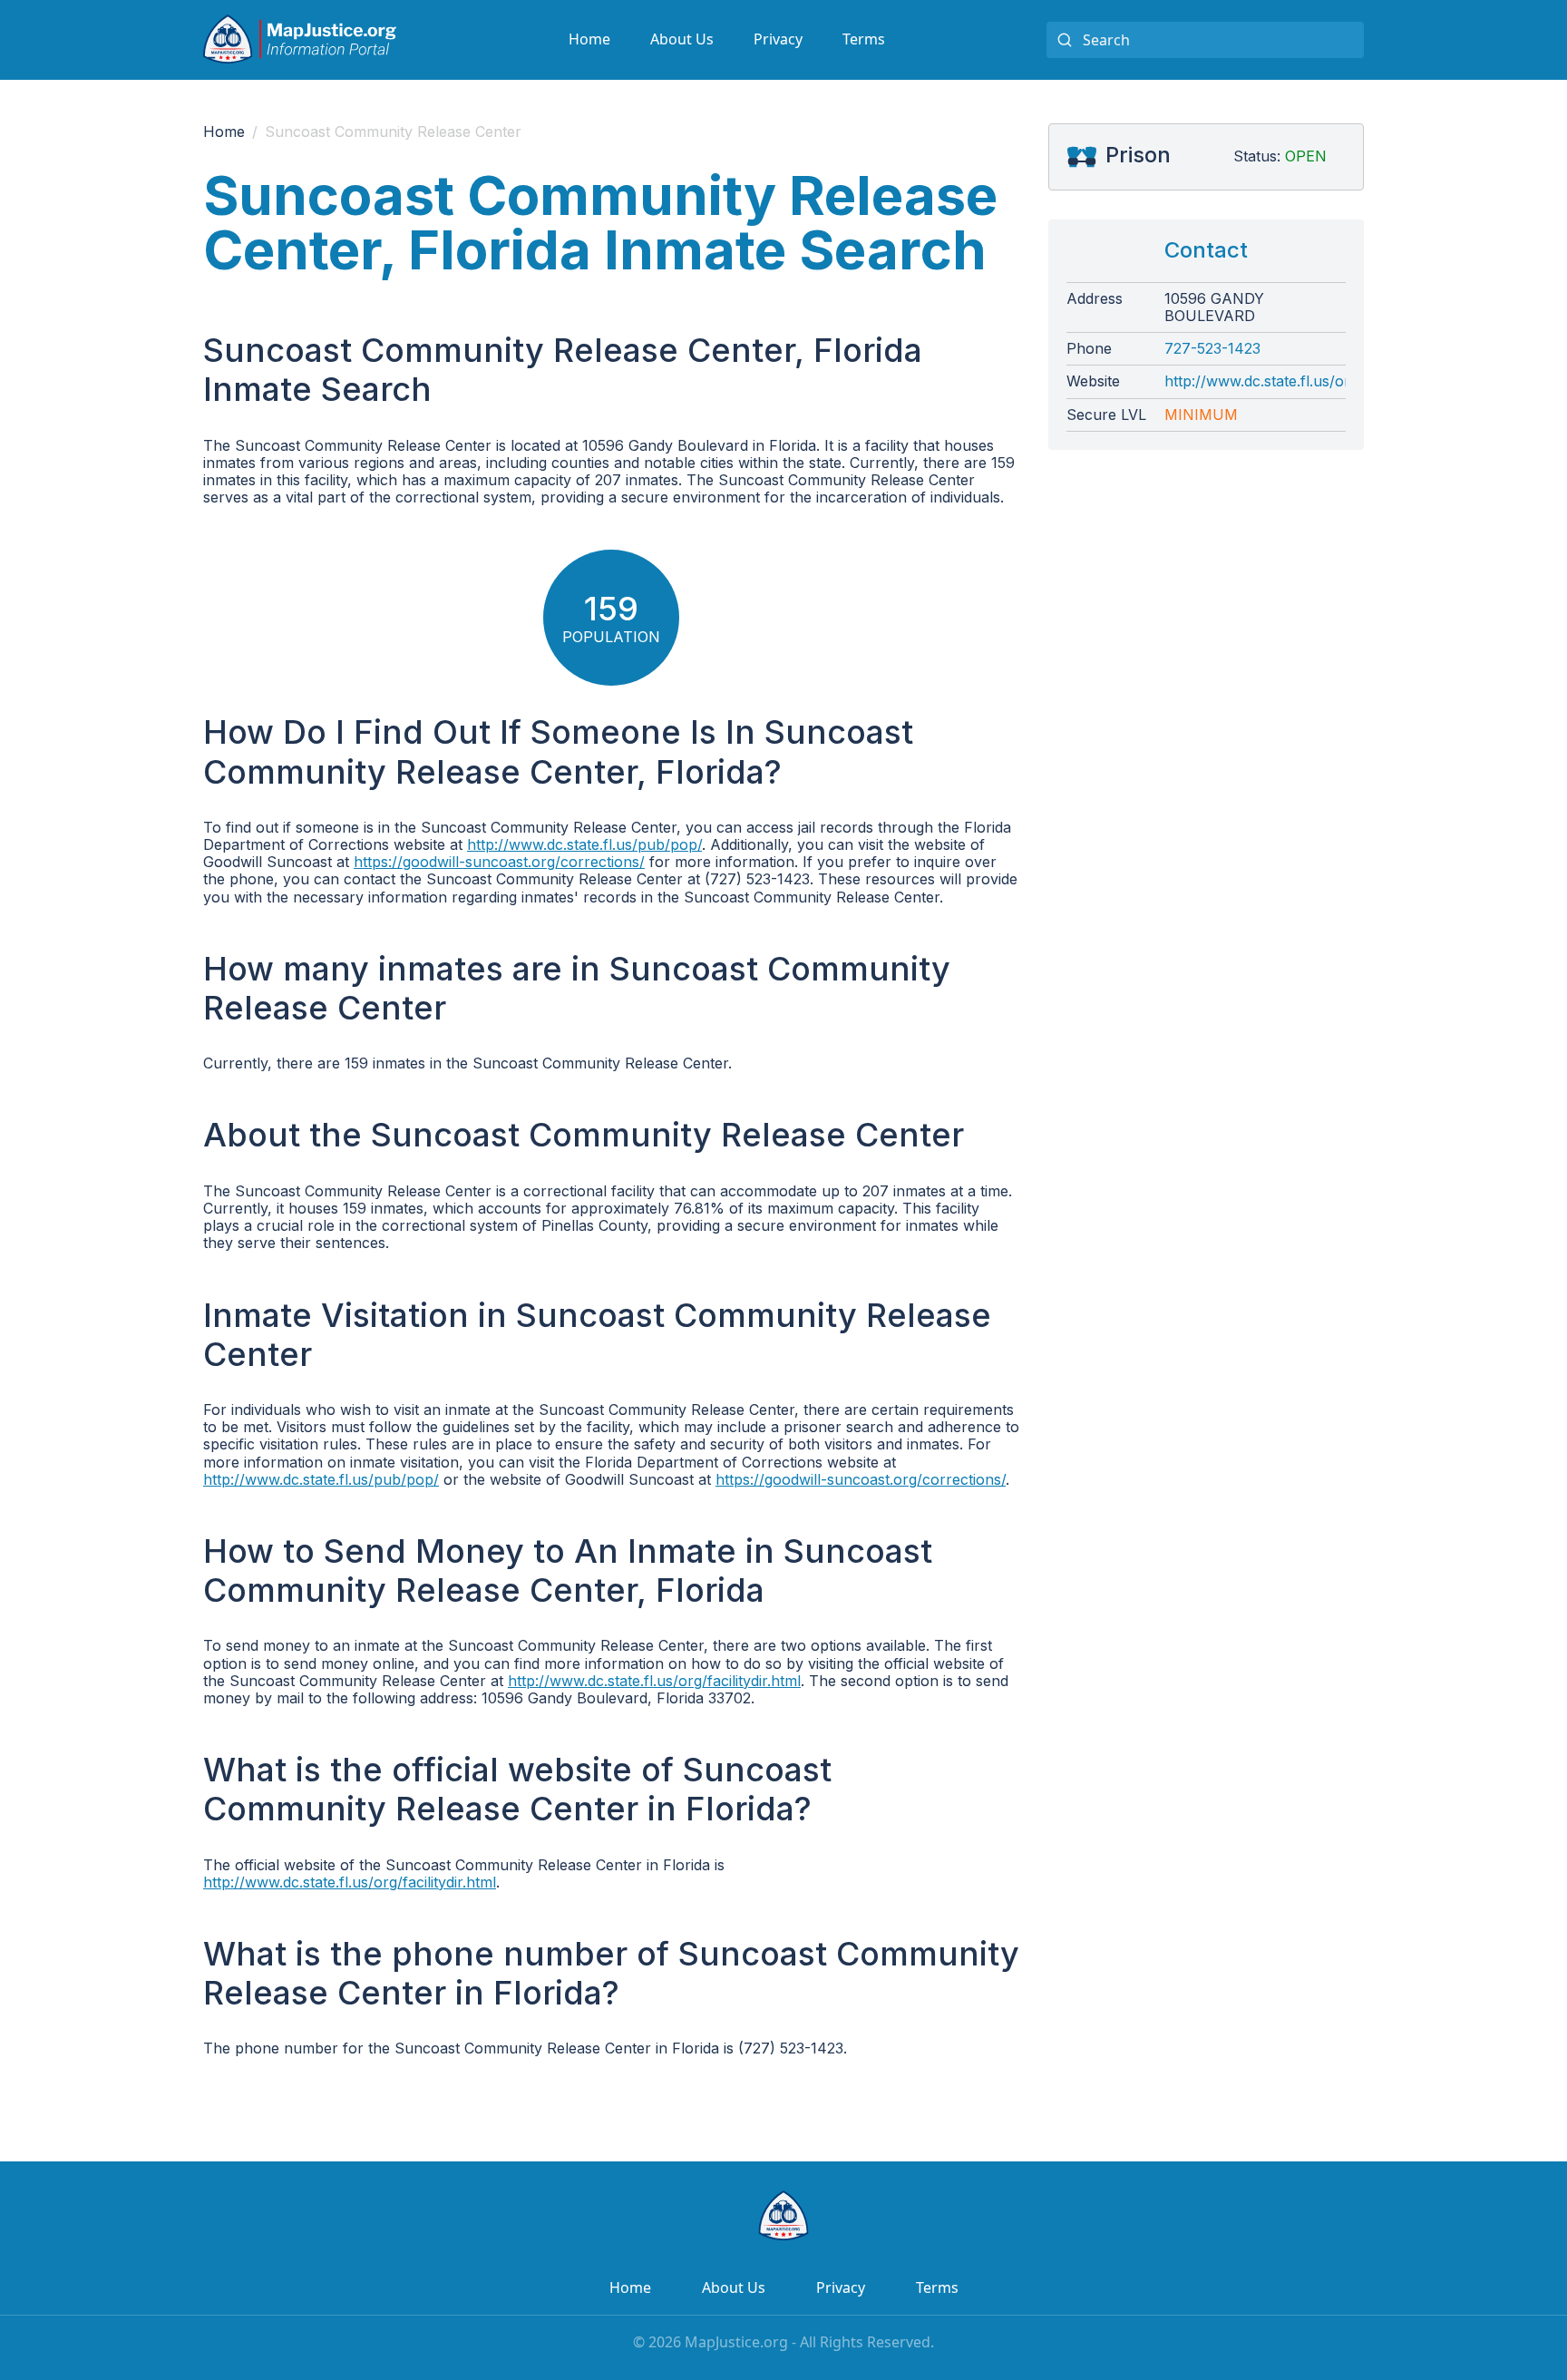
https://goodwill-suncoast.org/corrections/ (499, 862)
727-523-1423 (1212, 349)
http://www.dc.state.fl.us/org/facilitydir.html (654, 1681)
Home (589, 39)
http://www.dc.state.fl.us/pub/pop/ (584, 844)
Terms (864, 39)
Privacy (778, 39)
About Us (682, 39)
